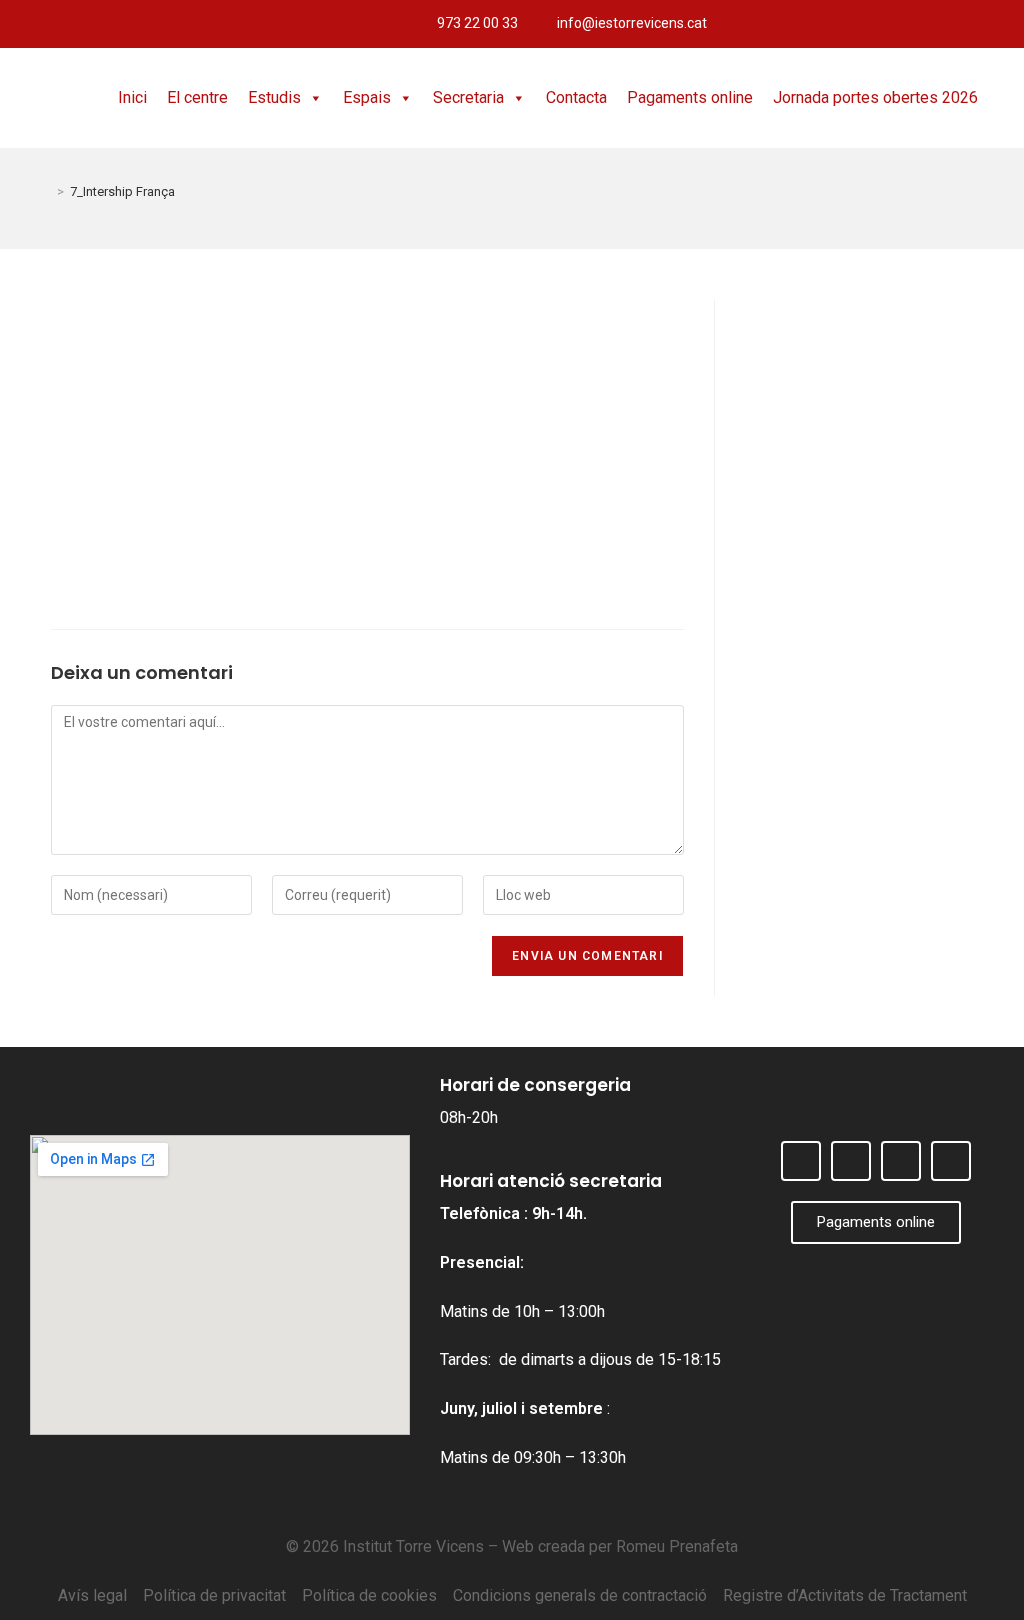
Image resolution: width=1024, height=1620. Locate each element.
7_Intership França (122, 191)
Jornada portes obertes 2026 (875, 97)
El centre (197, 97)
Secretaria (468, 97)
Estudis (274, 97)
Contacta (576, 97)
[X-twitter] (934, 24)
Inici (132, 97)
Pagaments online (690, 97)
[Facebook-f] (901, 24)
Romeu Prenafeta (677, 1546)
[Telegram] (1000, 24)
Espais (367, 97)
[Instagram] (967, 24)
